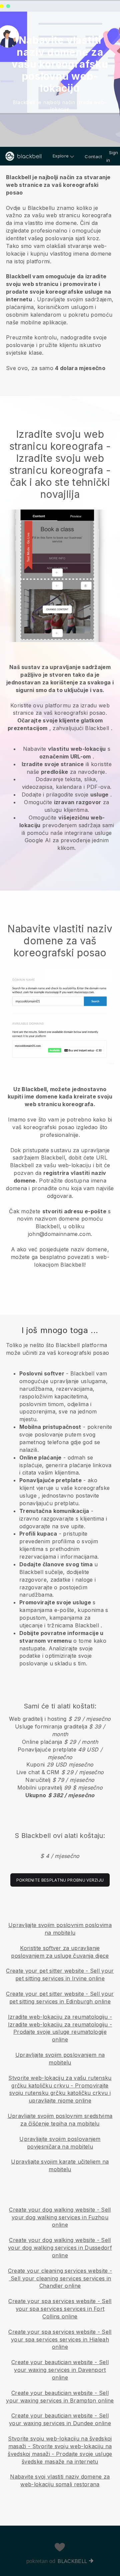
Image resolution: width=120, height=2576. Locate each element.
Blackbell (72, 2561)
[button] (60, 271)
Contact (93, 156)
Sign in (112, 156)
